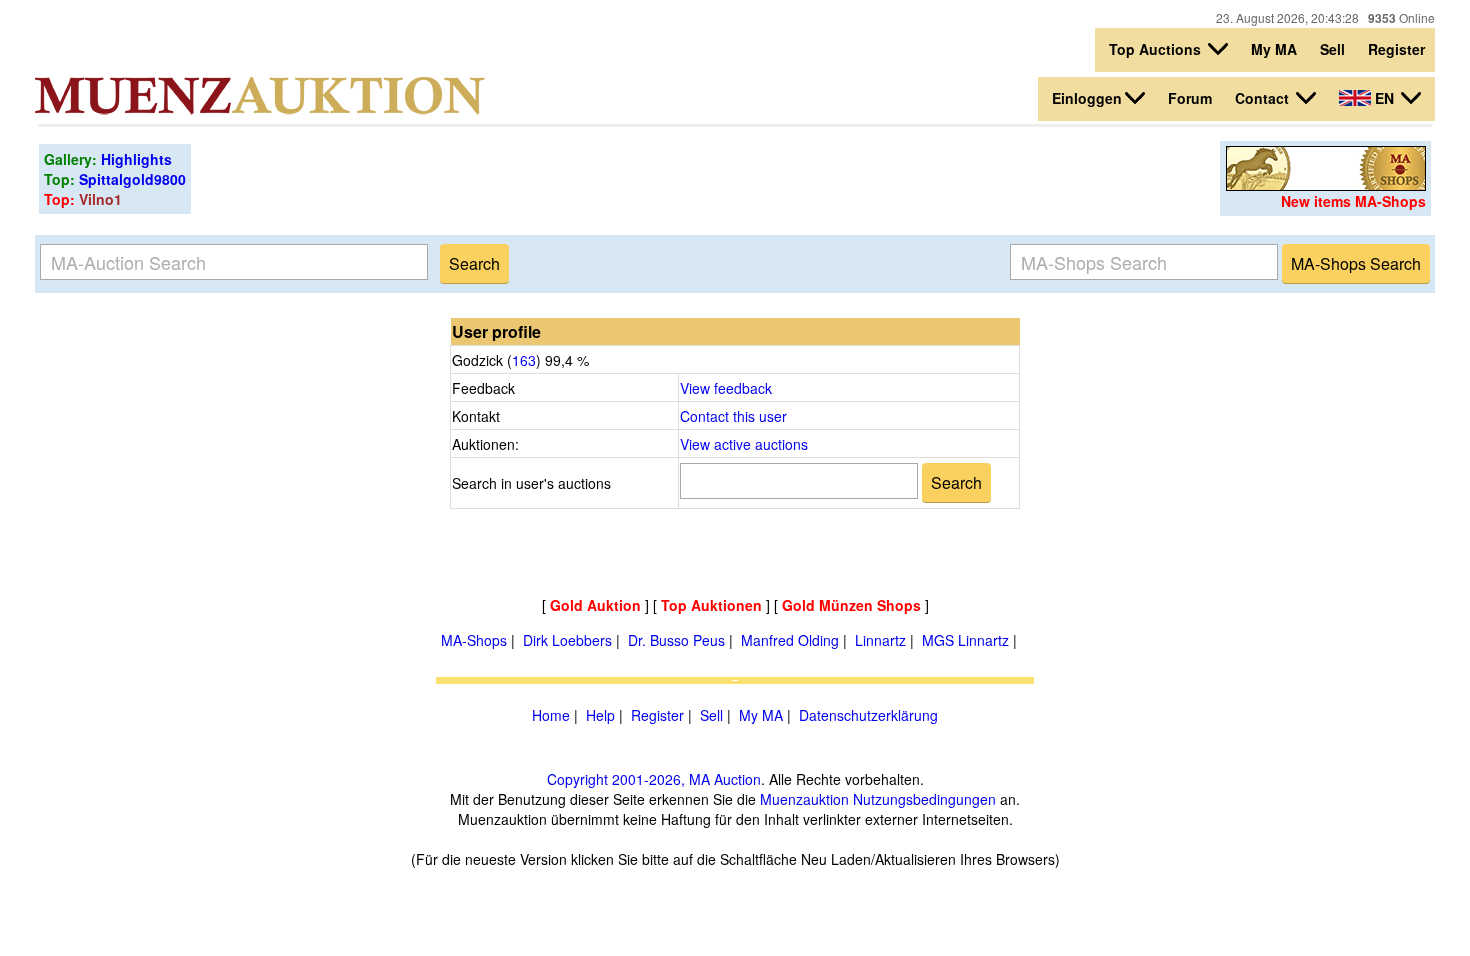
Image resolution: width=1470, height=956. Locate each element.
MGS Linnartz (965, 640)
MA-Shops (474, 640)
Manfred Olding (790, 640)
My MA (1274, 49)
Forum (1190, 98)
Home (551, 715)
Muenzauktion (804, 799)
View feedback (726, 388)
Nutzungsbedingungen (924, 799)
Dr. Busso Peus (676, 640)
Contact (1264, 98)
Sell (1332, 49)
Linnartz (880, 640)
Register (1396, 49)
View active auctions (744, 444)
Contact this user (733, 416)
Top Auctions (1157, 49)
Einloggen (1087, 98)
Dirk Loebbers (567, 640)
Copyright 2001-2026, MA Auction (654, 779)
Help (600, 715)
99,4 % (565, 360)
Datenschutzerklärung (868, 715)
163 (524, 360)
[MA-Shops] (1326, 185)
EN (1384, 98)
